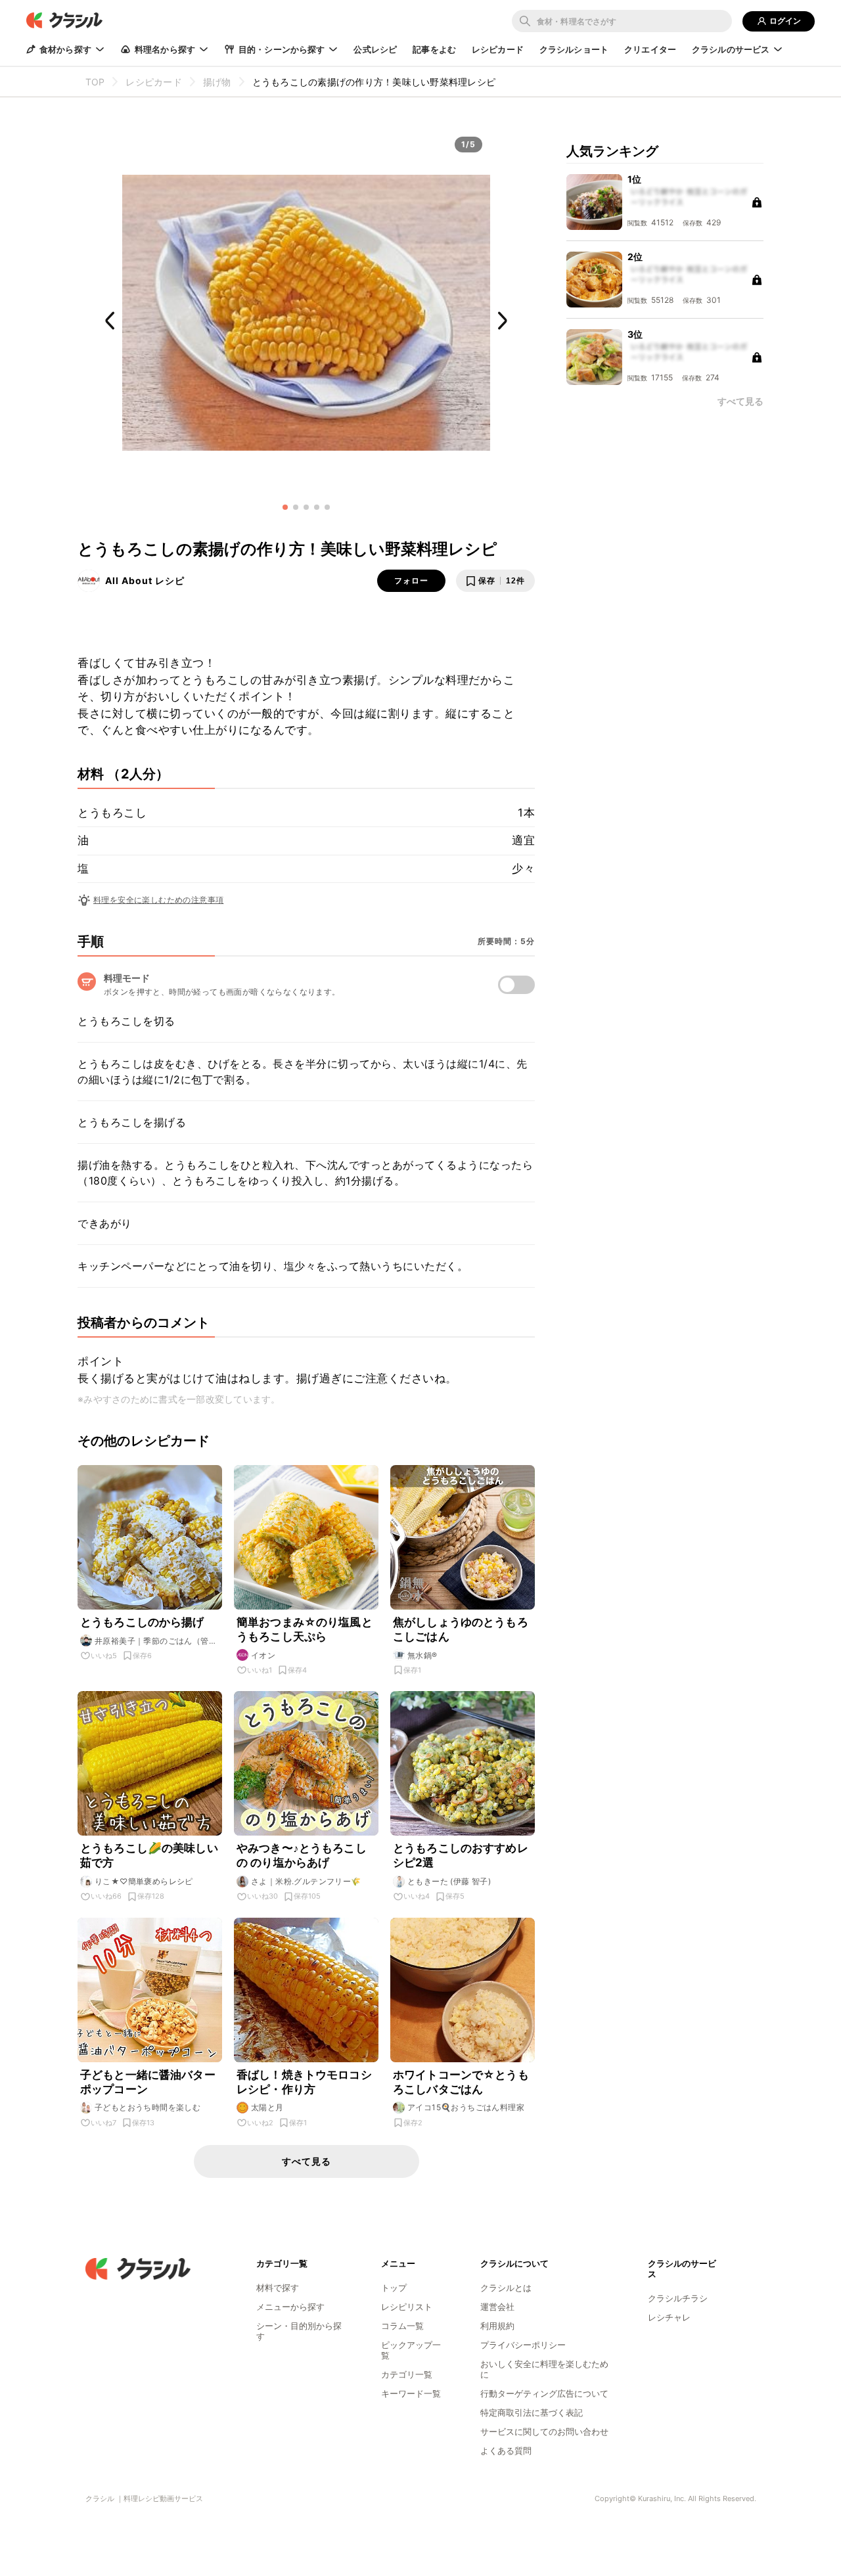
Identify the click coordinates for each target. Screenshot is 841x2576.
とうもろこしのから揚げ (142, 1622)
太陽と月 (267, 2107)
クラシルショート (574, 49)
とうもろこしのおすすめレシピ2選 (461, 1855)
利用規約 (497, 2326)
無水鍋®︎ (422, 1655)
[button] (285, 507)
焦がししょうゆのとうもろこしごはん (461, 1629)
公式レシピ (375, 49)
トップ (394, 2288)
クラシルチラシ (678, 2298)
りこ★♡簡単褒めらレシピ (144, 1881)
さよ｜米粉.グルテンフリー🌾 (306, 1881)
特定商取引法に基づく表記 (532, 2412)
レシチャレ (669, 2317)
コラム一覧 (402, 2326)
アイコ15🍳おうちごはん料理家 (466, 2107)
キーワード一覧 (411, 2393)
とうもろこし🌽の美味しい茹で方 (149, 1855)
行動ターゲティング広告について (544, 2393)
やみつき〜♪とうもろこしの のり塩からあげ (302, 1855)
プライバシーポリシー (523, 2345)
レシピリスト (407, 2307)
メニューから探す (290, 2307)
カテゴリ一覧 (407, 2374)
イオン (263, 1655)
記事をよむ (434, 49)
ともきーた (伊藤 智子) (449, 1881)
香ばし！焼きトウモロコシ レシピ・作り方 (304, 2082)
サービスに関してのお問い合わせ (544, 2431)
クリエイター (650, 49)
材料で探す (278, 2288)
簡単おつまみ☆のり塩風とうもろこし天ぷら (305, 1629)
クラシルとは (506, 2288)
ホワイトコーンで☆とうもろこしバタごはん (461, 2082)
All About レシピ (145, 580)
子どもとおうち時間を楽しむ (148, 2107)
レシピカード (498, 49)
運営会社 (497, 2307)
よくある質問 (506, 2451)
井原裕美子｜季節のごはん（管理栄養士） (156, 1641)
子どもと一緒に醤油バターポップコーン (148, 2082)
